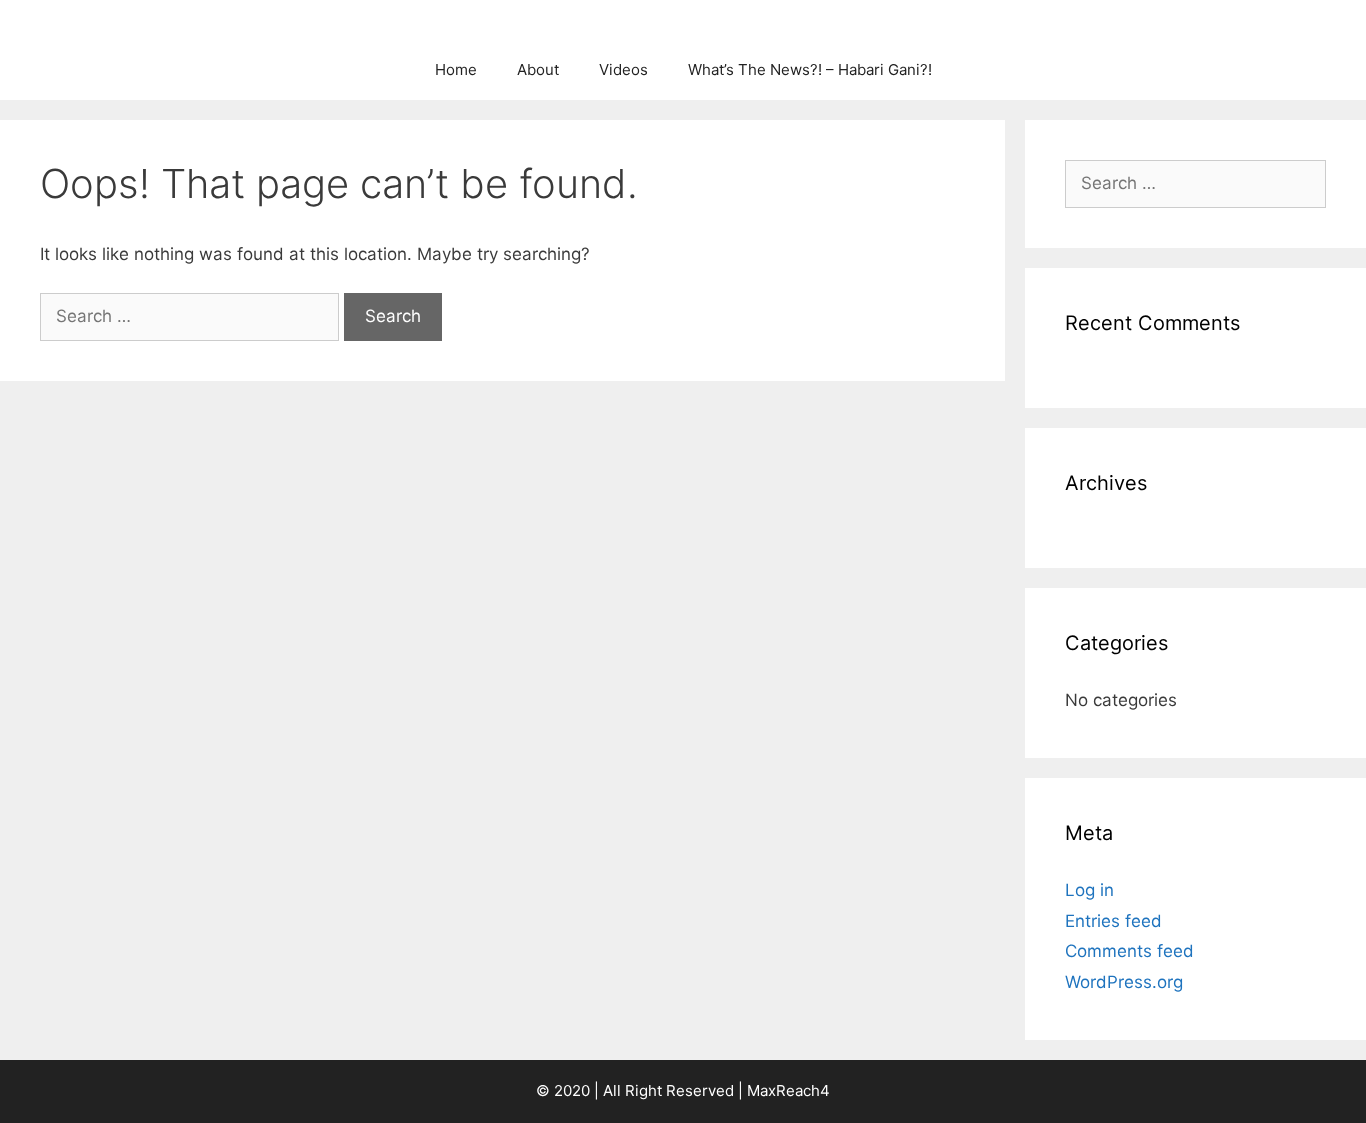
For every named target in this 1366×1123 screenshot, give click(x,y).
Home (456, 69)
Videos (623, 69)
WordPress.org (1124, 982)
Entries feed (1113, 921)
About (538, 69)
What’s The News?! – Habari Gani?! (810, 69)
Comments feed (1129, 951)
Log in (1089, 890)
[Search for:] (192, 316)
